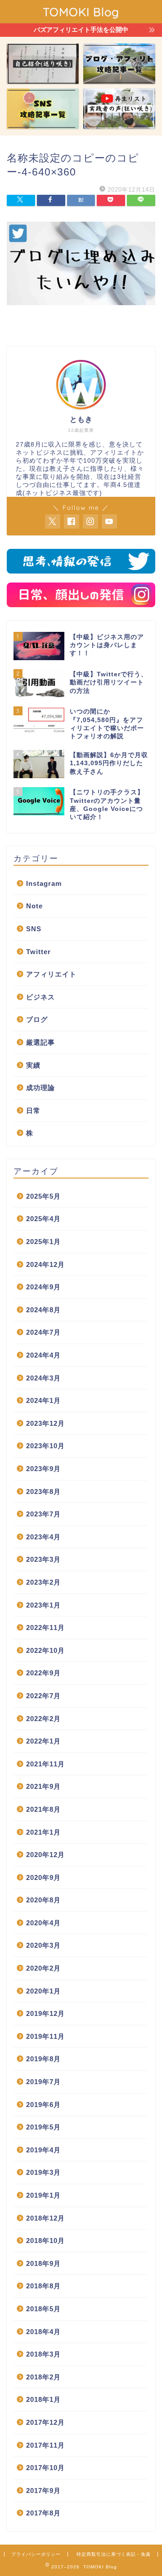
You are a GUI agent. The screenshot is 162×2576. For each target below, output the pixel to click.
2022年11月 (45, 1628)
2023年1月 (43, 1605)
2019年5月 (43, 2127)
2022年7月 (43, 1696)
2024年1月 (43, 1400)
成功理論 (40, 1088)
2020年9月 (43, 1877)
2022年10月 (45, 1650)
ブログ (37, 1019)
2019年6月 (43, 2105)
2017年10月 (45, 2468)
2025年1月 (43, 1242)
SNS (34, 929)
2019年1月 (43, 2195)
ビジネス (40, 997)
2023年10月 (45, 1446)
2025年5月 (43, 1196)
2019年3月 (43, 2172)
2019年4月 (43, 2150)
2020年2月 (43, 1968)
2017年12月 (45, 2422)
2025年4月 (43, 1219)
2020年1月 (43, 1991)
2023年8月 (43, 1492)
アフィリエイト (51, 974)
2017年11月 (45, 2445)
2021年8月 (43, 1809)
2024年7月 (43, 1332)
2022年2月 (43, 1719)
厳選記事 (40, 1042)
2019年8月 (43, 2059)
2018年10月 (45, 2241)
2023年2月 (43, 1582)
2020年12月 (45, 1855)
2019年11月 (45, 2036)
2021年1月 (43, 1832)
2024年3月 (43, 1378)
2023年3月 (43, 1559)
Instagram (44, 883)
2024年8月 (43, 1310)
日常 (33, 1111)
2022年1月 (43, 1741)
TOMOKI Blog (81, 12)
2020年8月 (43, 1900)
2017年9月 (43, 2491)
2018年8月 (43, 2286)
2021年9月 (43, 1786)
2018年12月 (45, 2218)
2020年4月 (43, 1923)
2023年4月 (43, 1537)
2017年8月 (43, 2513)
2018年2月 (43, 2377)
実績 (33, 1065)
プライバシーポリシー (36, 2554)
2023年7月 (43, 1514)
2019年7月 (43, 2082)
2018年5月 (43, 2309)
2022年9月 (43, 1673)
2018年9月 (43, 2263)
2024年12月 (45, 1264)
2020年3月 (43, 1945)
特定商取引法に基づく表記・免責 (114, 2554)
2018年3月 (43, 2354)
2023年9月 (43, 1469)
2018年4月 (43, 2332)
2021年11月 (45, 1764)
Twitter (38, 952)
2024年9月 (43, 1287)
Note (34, 906)
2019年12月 (45, 2013)
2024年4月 (43, 1355)
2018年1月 (43, 2399)
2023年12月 (45, 1423)
